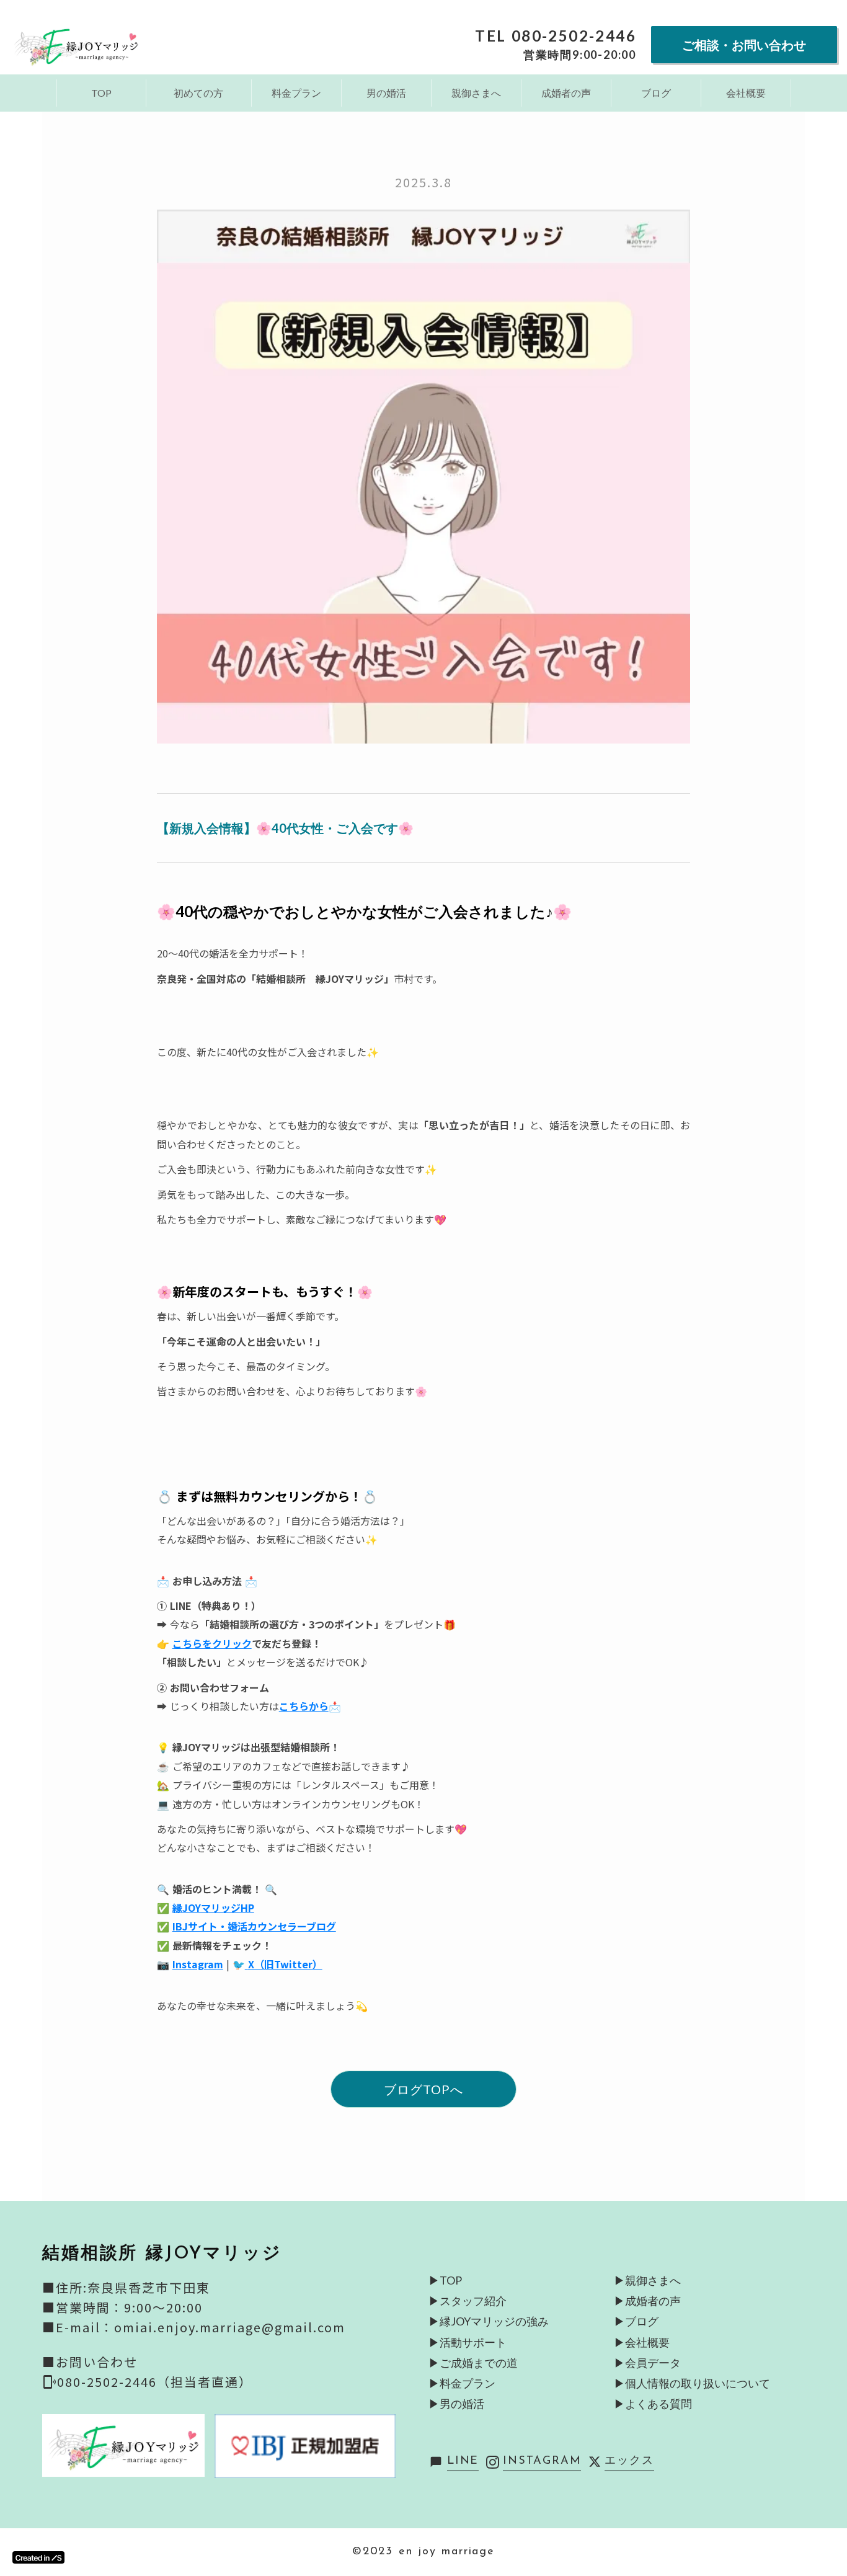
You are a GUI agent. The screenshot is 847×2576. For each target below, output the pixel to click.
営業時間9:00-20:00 (580, 55)
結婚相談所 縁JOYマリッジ (162, 2254)
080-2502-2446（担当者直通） (155, 2382)
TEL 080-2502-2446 (556, 36)
